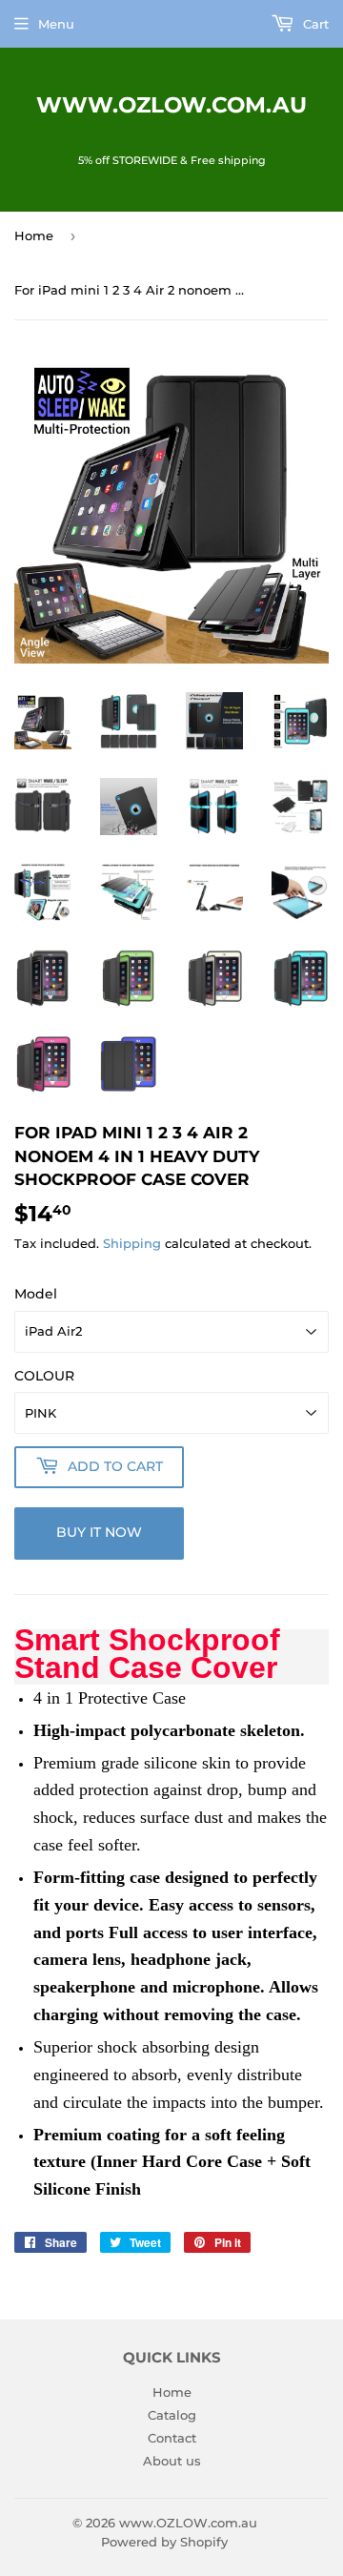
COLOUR (44, 1376)
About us (172, 2461)
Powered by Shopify (164, 2542)
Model (36, 1294)
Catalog (172, 2415)
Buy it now (99, 1532)
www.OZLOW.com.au (171, 105)
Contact (172, 2438)
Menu (56, 24)
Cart (314, 24)
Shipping (132, 1243)
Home (34, 235)
